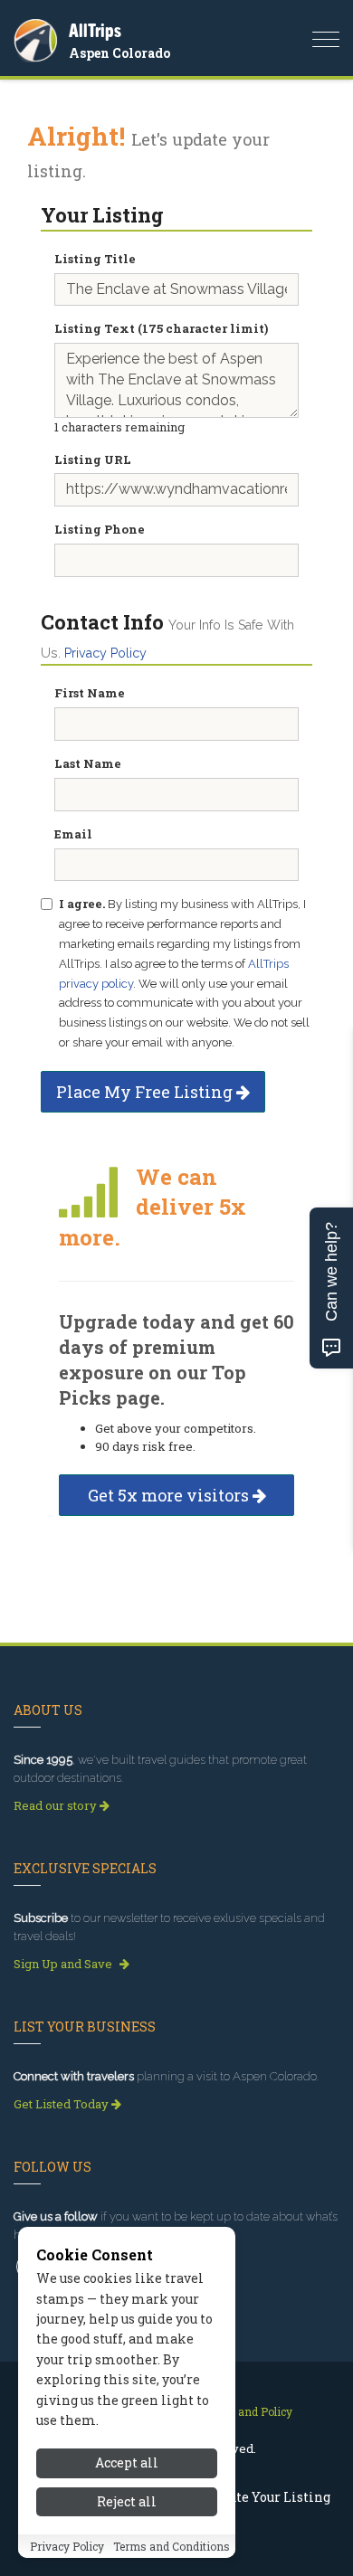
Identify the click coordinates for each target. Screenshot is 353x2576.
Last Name (88, 763)
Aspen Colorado (119, 53)
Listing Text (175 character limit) (161, 328)
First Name (90, 693)
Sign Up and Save (64, 1964)
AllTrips (95, 30)
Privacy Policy (105, 653)
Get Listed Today (62, 2104)
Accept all (127, 2462)
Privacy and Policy (244, 2411)
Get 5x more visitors (170, 1495)
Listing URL (93, 459)
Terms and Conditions (172, 2546)
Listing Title (95, 259)
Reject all (127, 2501)
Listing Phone (100, 529)
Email (73, 834)
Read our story (57, 1805)
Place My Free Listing (146, 1092)
